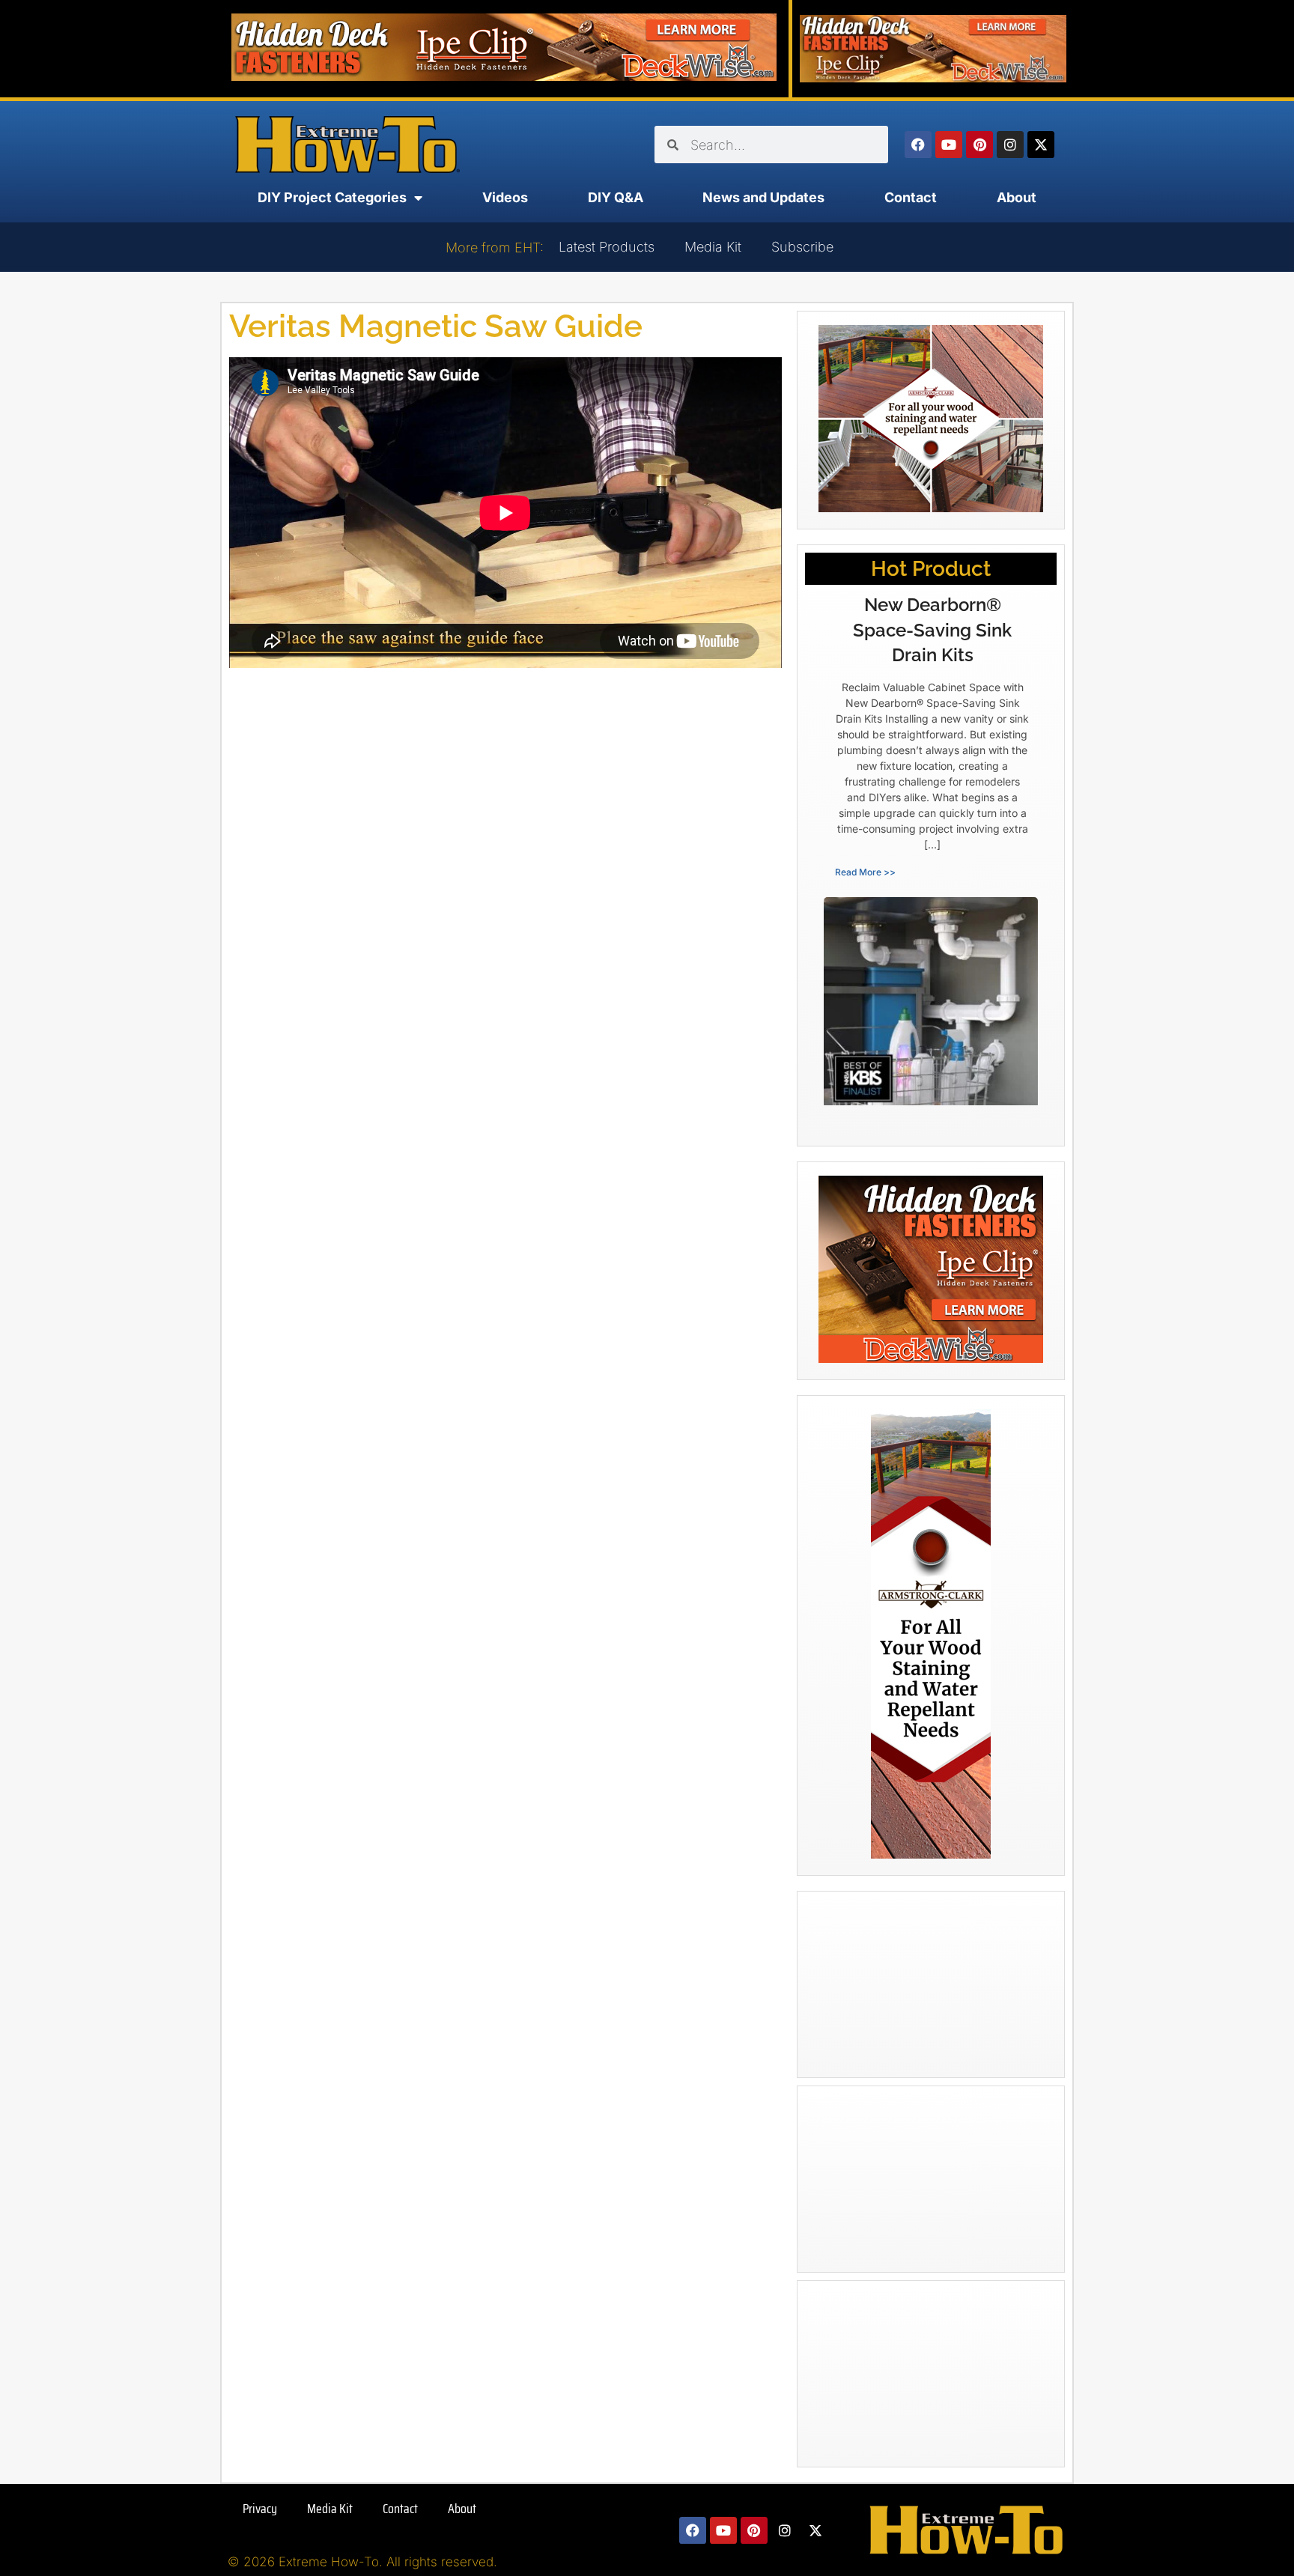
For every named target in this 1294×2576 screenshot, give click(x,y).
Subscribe (802, 247)
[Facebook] (918, 145)
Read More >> (865, 872)
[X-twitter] (1041, 145)
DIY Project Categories (332, 197)
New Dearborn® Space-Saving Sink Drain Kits (932, 630)
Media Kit (713, 247)
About (1017, 197)
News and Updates (763, 197)
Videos (505, 197)
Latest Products (607, 247)
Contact (911, 197)
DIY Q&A (616, 197)
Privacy (260, 2509)
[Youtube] (949, 145)
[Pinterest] (979, 145)
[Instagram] (1010, 145)
